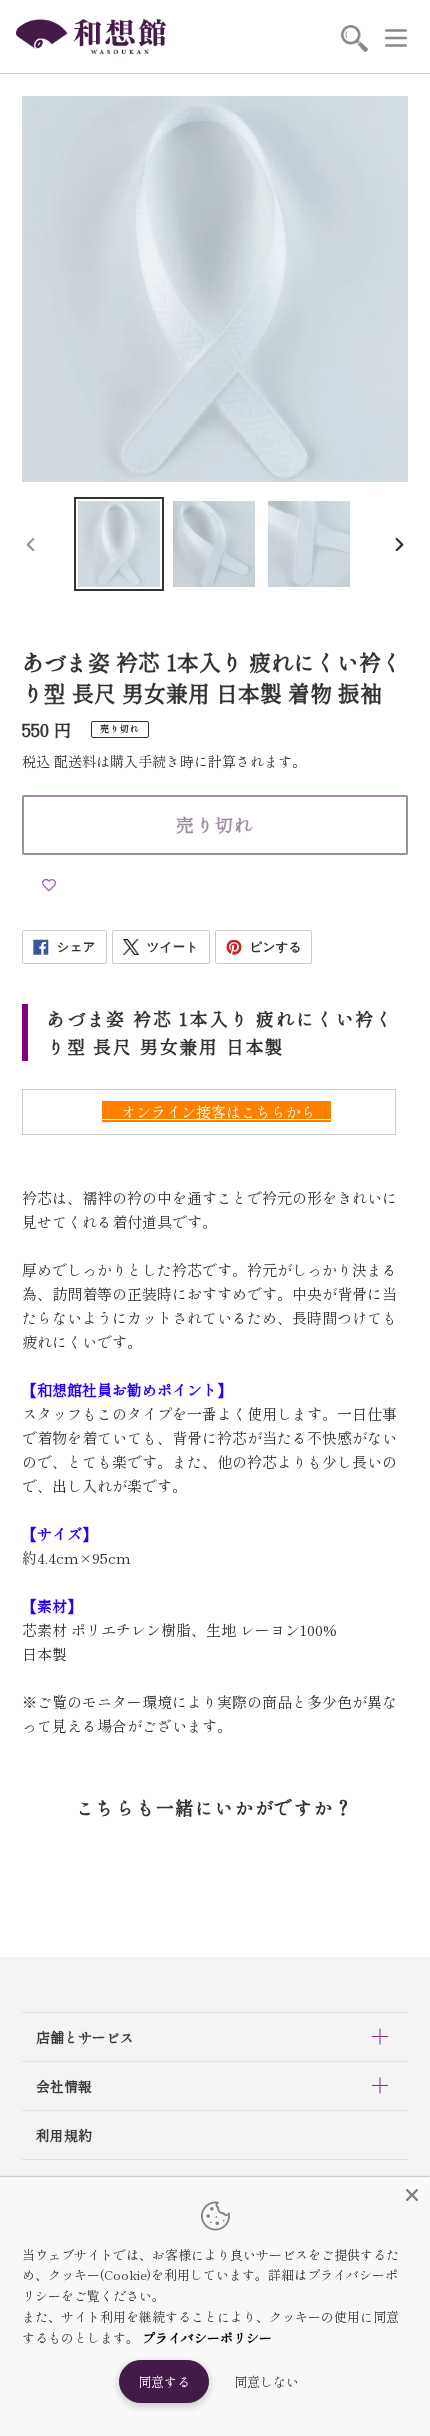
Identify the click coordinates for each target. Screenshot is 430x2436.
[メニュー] (396, 37)
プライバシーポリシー (207, 2337)
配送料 (75, 761)
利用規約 (64, 2135)
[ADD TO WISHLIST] (49, 885)
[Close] (412, 2195)
